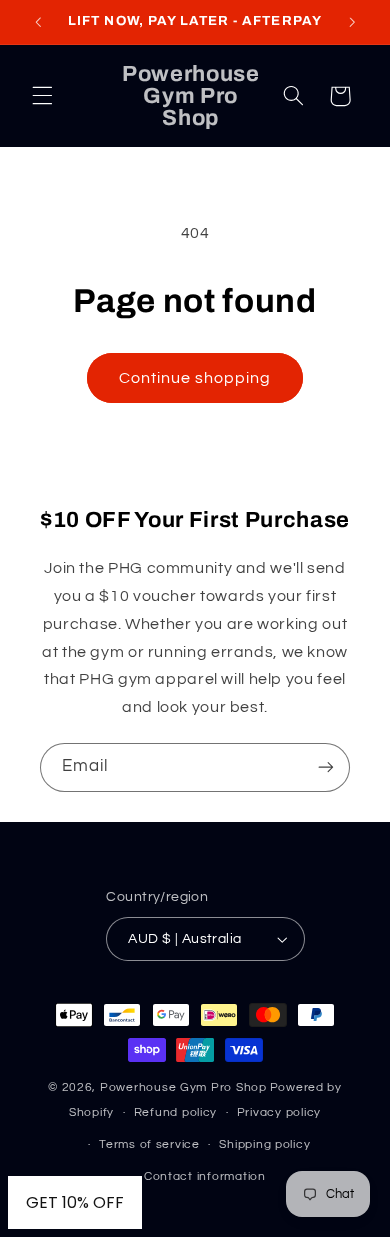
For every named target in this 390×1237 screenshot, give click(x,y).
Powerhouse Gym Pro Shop (183, 1087)
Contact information (205, 1176)
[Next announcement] (352, 22)
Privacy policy (279, 1112)
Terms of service (149, 1144)
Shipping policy (264, 1144)
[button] (42, 96)
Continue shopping (195, 378)
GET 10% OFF (75, 1202)
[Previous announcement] (38, 22)
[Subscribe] (326, 767)
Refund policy (176, 1112)
